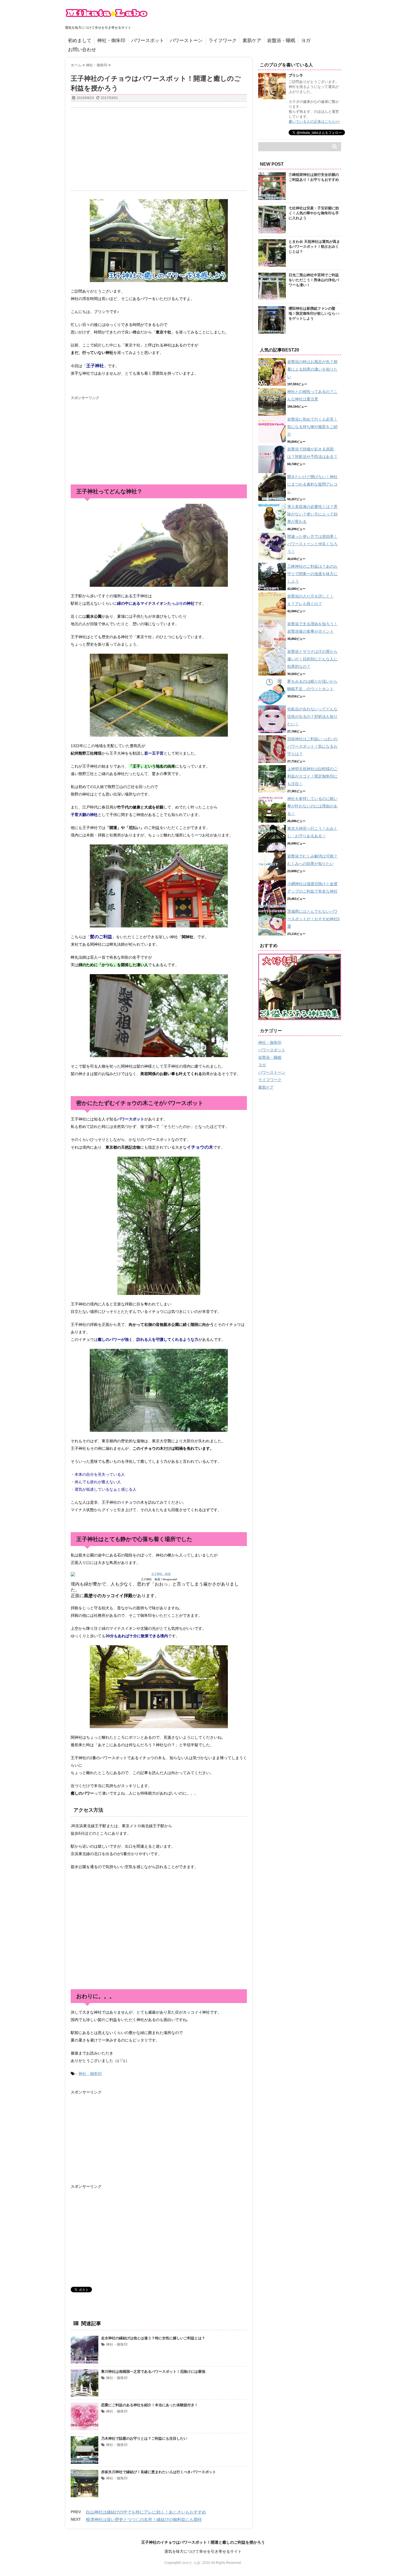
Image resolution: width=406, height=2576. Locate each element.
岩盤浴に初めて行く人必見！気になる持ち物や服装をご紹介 (312, 427)
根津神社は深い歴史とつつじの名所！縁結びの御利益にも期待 (144, 2519)
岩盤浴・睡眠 (281, 41)
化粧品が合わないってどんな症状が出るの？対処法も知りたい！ (312, 716)
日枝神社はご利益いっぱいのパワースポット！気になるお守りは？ (312, 746)
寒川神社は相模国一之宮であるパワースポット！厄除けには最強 (153, 2372)
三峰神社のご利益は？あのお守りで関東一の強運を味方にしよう (312, 574)
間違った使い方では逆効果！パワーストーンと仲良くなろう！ (312, 544)
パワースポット (148, 41)
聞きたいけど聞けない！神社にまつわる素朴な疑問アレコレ (312, 484)
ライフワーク (223, 41)
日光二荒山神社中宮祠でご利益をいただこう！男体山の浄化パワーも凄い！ (314, 280)
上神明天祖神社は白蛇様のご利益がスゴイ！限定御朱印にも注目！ (312, 776)
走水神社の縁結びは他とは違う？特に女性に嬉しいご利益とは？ (153, 2338)
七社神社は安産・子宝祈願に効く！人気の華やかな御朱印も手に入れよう (314, 213)
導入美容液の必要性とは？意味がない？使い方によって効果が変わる (312, 514)
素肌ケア (252, 41)
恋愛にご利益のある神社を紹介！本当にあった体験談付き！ (150, 2405)
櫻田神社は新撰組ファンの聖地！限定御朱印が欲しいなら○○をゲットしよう (314, 313)
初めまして (80, 41)
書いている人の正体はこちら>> (314, 122)
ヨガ (306, 41)
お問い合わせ (82, 50)
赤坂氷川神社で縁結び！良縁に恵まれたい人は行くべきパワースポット (159, 2472)
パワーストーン (186, 41)
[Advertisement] (159, 149)
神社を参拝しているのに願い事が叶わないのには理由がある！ (312, 806)
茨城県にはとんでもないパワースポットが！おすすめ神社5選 (313, 919)
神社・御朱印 (111, 41)
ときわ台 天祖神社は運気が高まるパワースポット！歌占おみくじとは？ (314, 247)
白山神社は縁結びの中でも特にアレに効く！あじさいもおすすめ (146, 2512)
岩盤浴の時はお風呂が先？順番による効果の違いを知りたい (312, 369)
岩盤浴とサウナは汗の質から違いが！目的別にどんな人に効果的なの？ (312, 659)
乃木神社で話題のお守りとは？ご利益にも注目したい (144, 2438)
